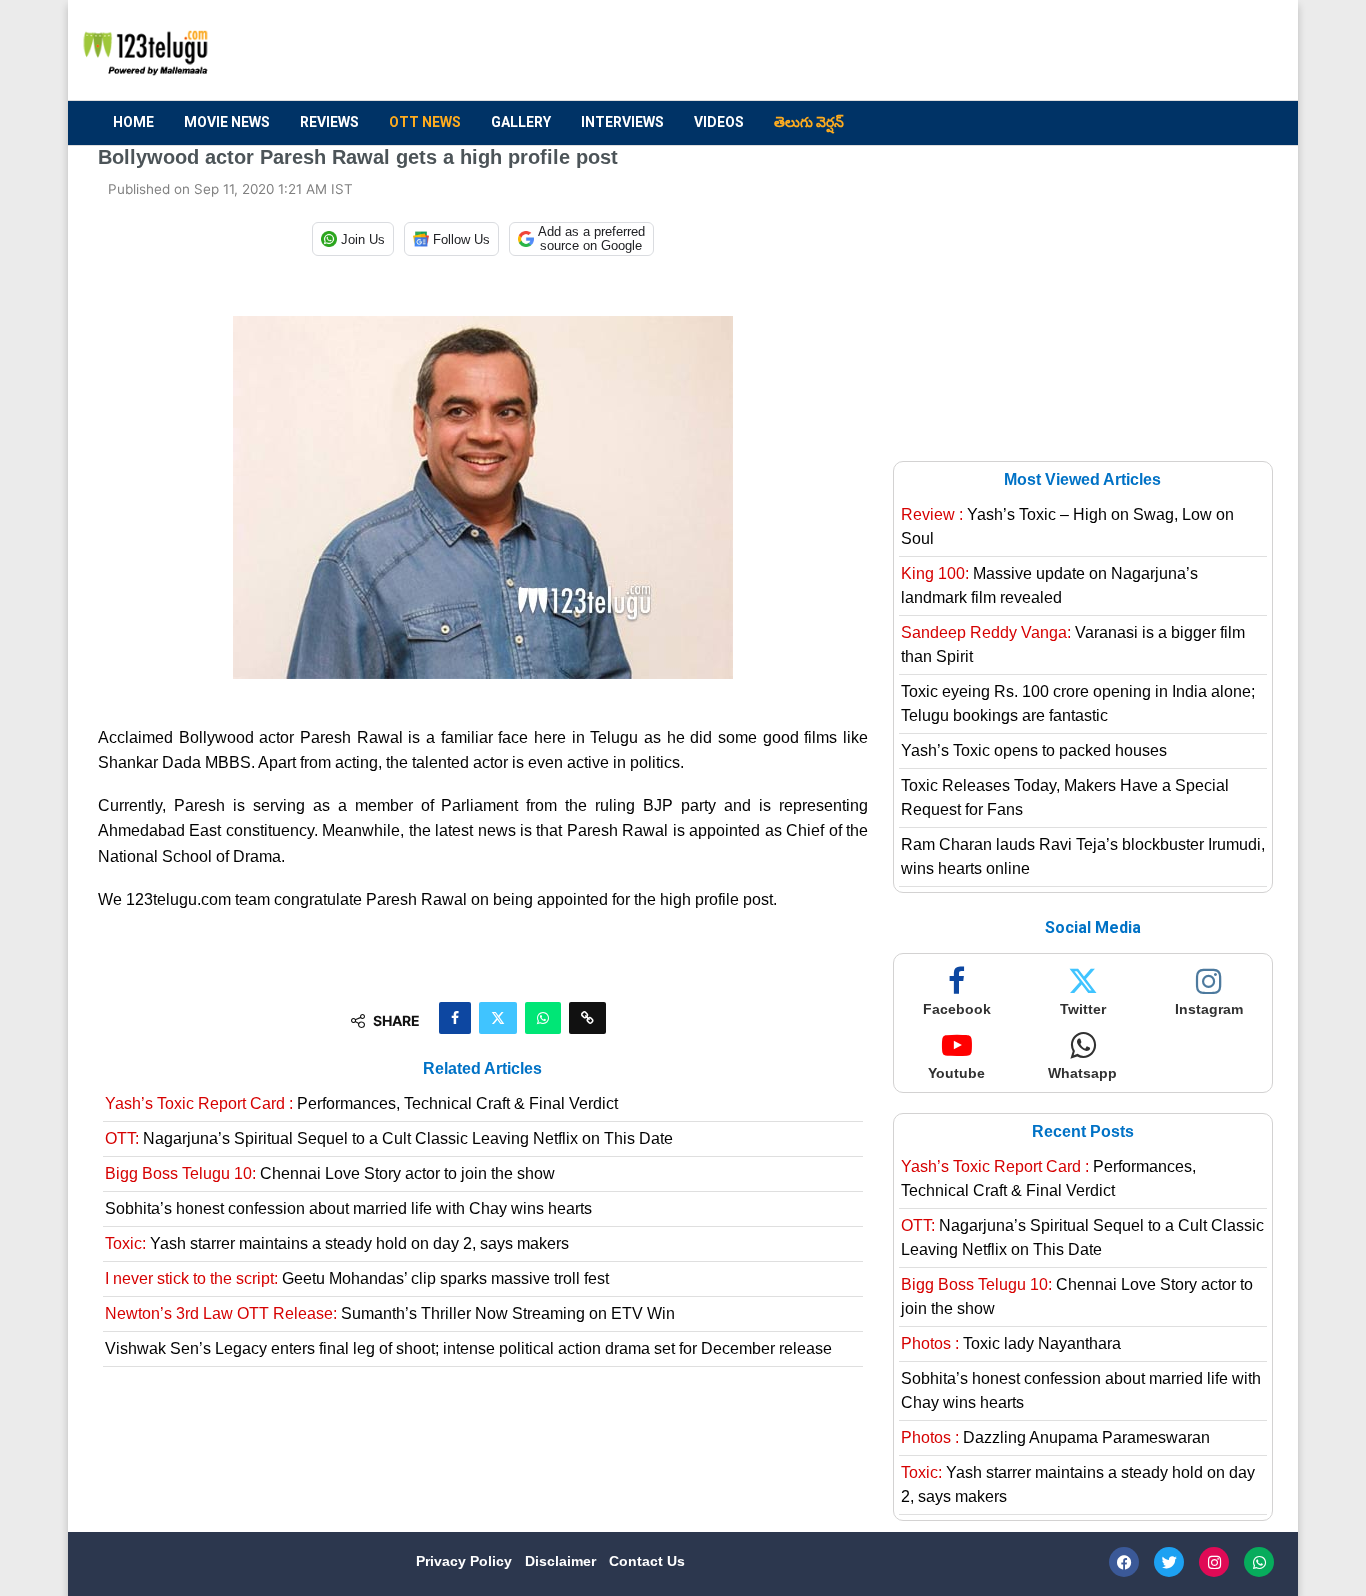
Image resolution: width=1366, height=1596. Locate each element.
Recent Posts (1083, 1131)
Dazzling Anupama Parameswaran (1055, 1437)
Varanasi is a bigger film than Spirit (1073, 644)
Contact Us (647, 1561)
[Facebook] (1124, 1562)
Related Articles (482, 1068)
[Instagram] (1214, 1562)
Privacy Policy (466, 1561)
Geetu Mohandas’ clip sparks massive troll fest (357, 1278)
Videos (719, 122)
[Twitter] (1169, 1562)
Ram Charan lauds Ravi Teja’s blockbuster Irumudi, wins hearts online (1083, 856)
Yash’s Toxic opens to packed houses (1034, 750)
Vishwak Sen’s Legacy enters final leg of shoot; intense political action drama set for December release (468, 1348)
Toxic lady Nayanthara (1011, 1343)
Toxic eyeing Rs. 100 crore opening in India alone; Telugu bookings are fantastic (1078, 703)
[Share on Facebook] (455, 1018)
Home (133, 122)
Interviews (622, 122)
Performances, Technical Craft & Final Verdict (361, 1103)
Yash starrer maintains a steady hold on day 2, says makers (337, 1243)
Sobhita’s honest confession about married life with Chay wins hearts (348, 1208)
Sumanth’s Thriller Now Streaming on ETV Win (390, 1313)
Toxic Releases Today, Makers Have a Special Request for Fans (1065, 797)
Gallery (521, 122)
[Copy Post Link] (587, 1018)
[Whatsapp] (1259, 1562)
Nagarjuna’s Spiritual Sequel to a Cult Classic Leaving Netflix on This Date (389, 1138)
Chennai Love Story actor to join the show (330, 1173)
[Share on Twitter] (498, 1018)
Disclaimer (562, 1561)
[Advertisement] (904, 51)
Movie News (227, 122)
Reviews (329, 122)
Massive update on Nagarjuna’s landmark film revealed (1049, 585)
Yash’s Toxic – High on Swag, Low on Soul (1067, 526)
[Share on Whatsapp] (543, 1018)
